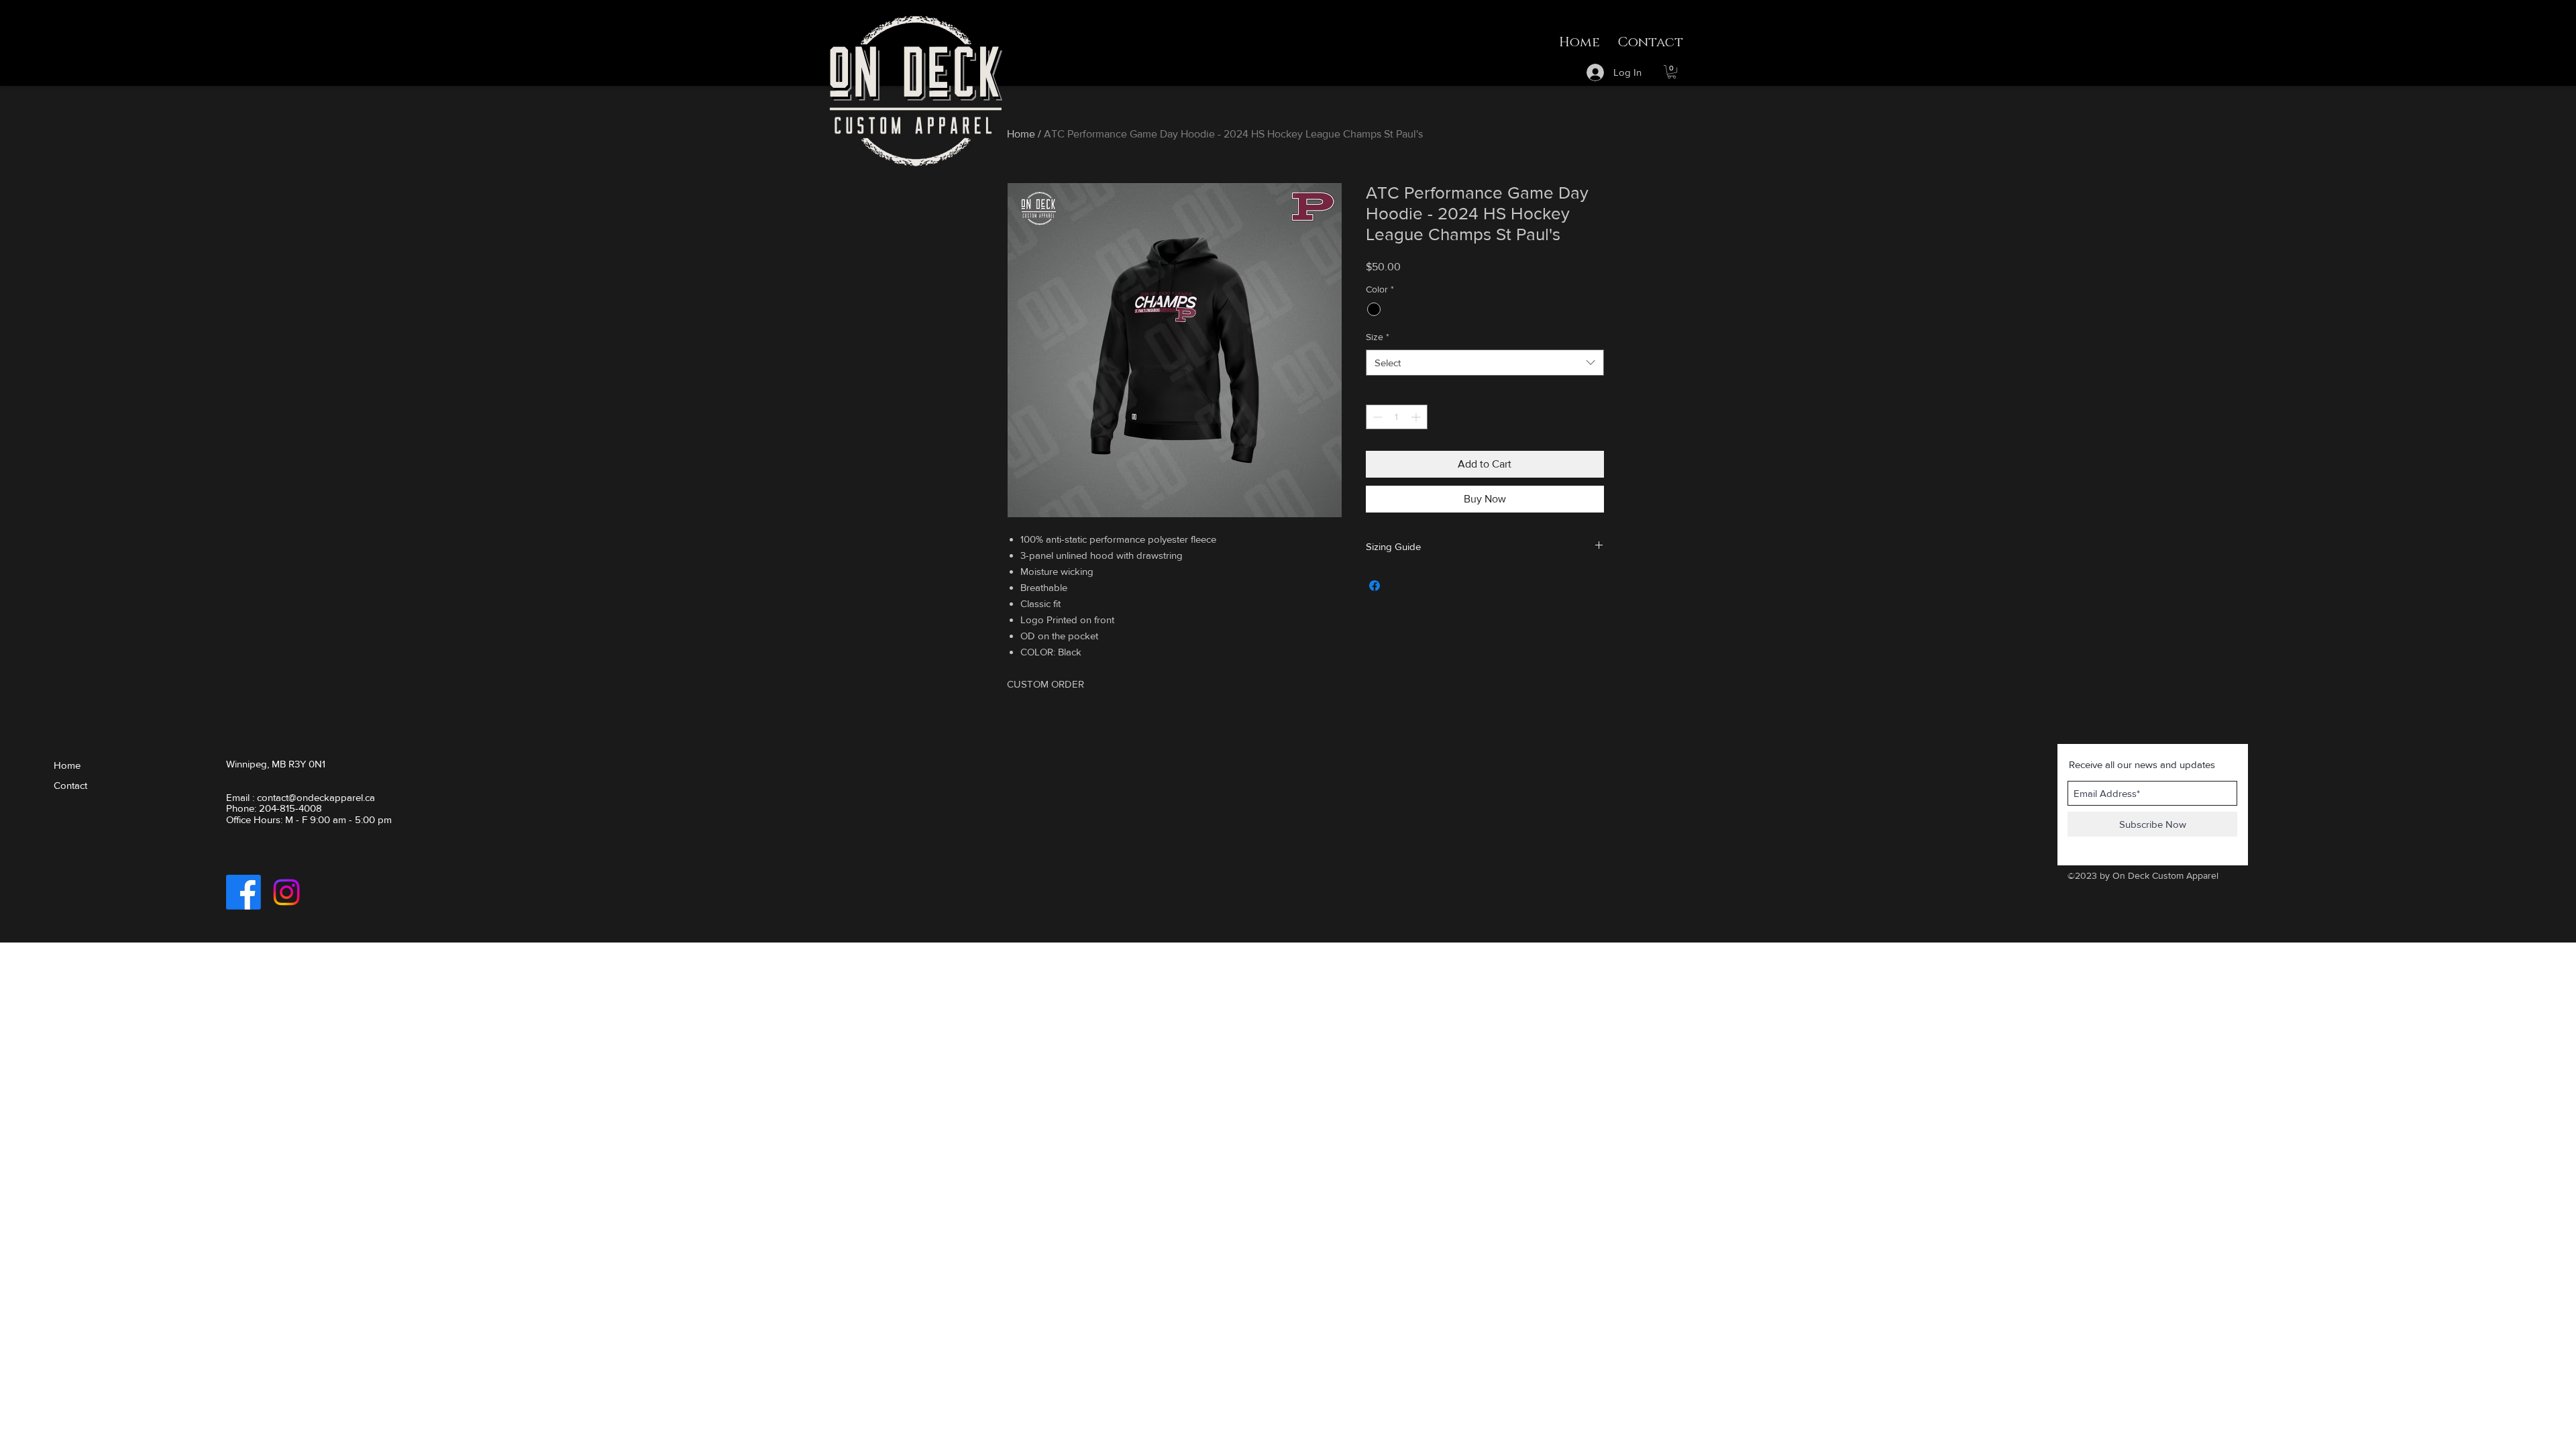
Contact (70, 785)
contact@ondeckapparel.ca (316, 797)
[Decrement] (1376, 417)
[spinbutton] (1397, 417)
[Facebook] (244, 892)
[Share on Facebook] (1375, 586)
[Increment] (1417, 417)
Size (1378, 337)
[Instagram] (286, 892)
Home (1021, 134)
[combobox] (1485, 363)
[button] (1672, 72)
